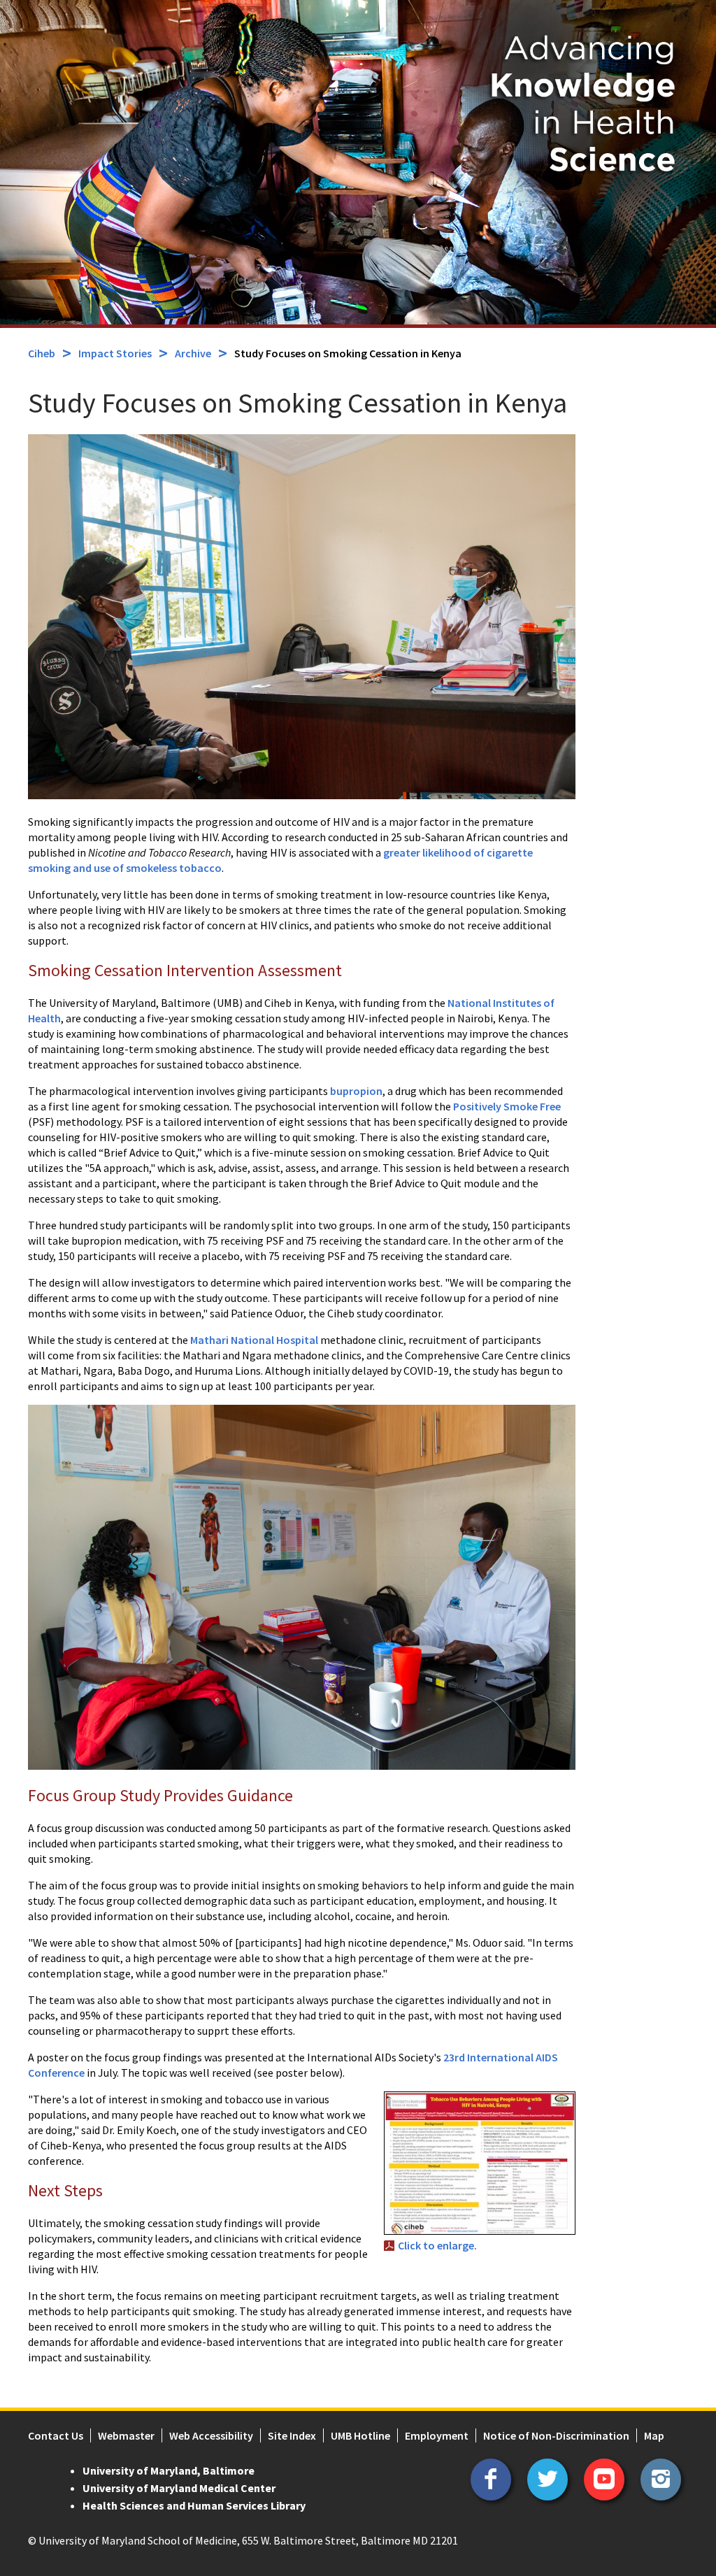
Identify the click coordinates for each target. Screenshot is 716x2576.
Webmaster (126, 2435)
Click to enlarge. (437, 2245)
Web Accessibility (211, 2435)
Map (654, 2435)
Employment (437, 2435)
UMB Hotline (360, 2435)
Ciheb (42, 353)
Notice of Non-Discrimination (556, 2435)
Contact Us (56, 2435)
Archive (193, 353)
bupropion (356, 1091)
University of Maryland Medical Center (179, 2488)
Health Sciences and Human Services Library (194, 2505)
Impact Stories (115, 353)
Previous (21, 130)
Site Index (292, 2435)
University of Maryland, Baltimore (169, 2470)
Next (695, 130)
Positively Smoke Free (507, 1106)
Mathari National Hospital (255, 1340)
